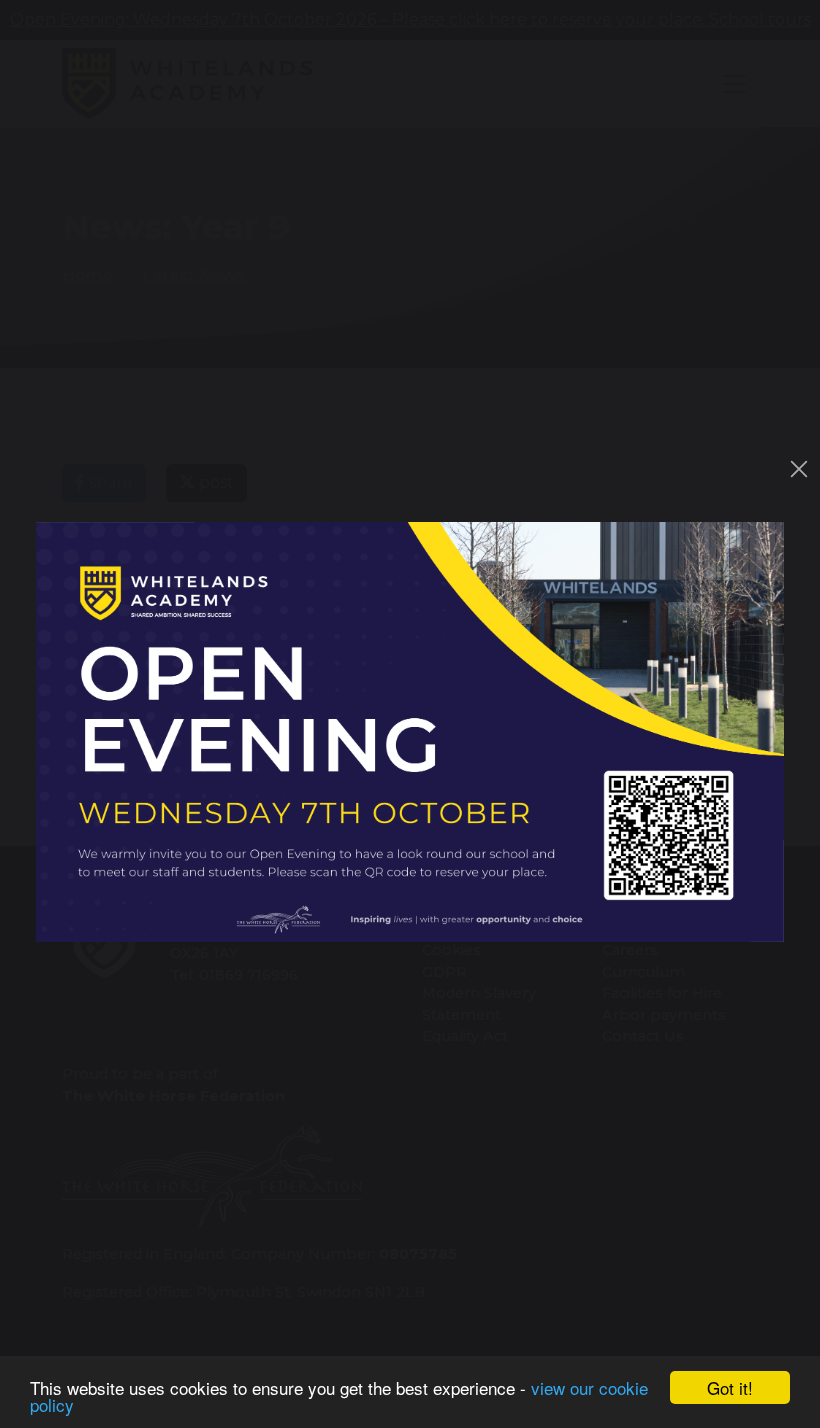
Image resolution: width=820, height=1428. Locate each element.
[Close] (799, 469)
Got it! (730, 1387)
